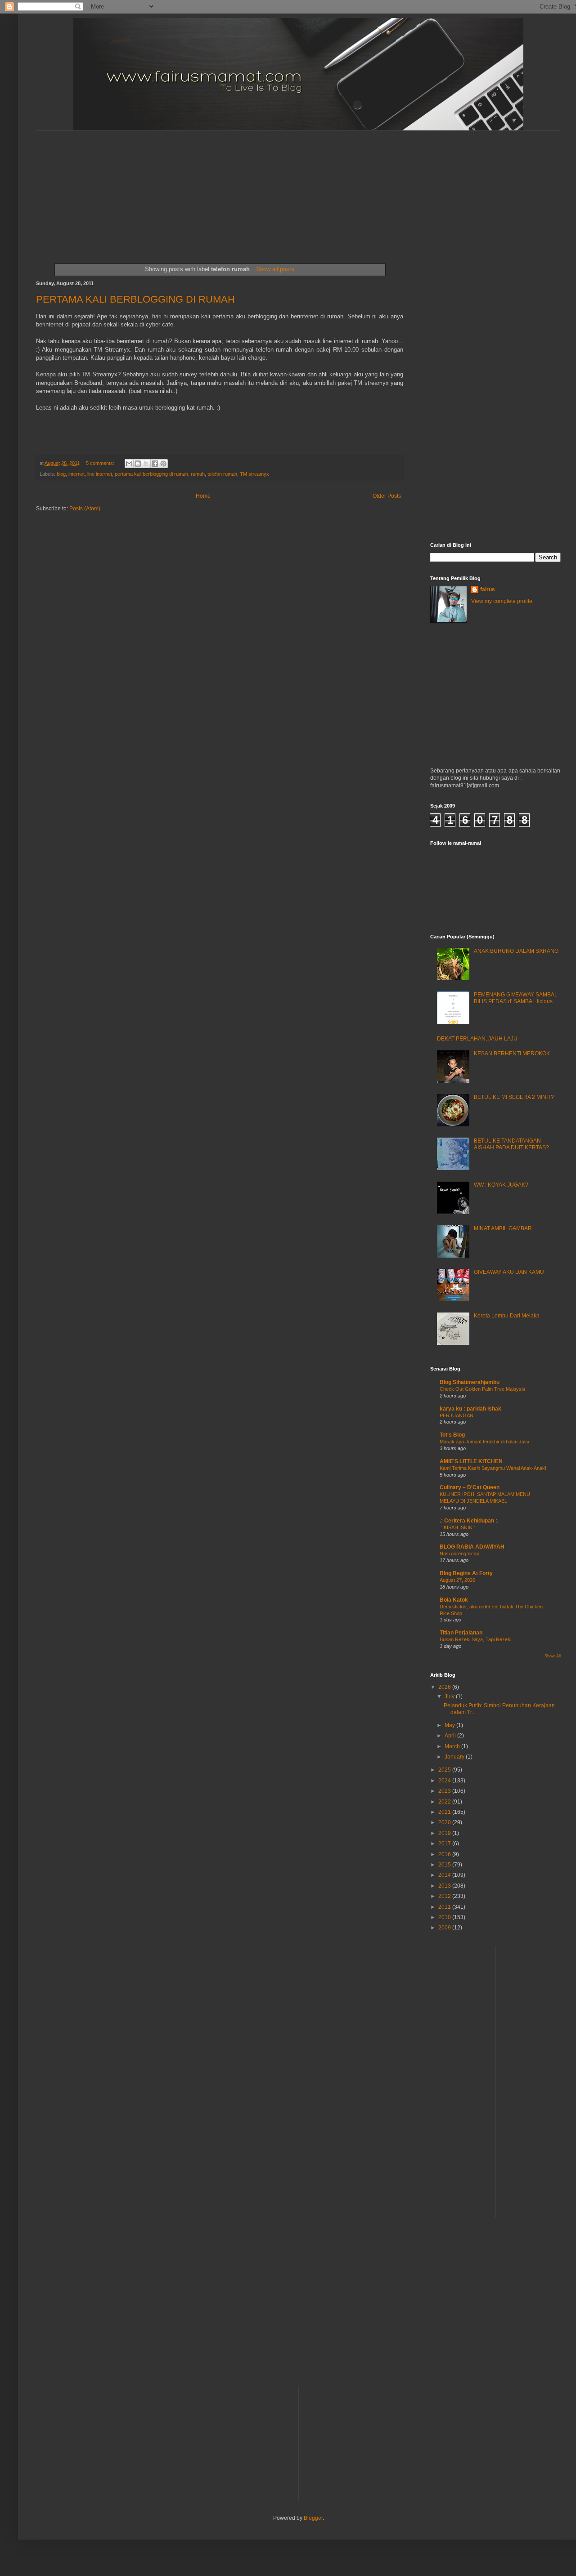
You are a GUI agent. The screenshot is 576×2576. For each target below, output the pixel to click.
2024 (445, 1781)
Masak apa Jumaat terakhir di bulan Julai (484, 1442)
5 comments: (101, 463)
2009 (445, 1928)
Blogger (313, 2518)
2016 (445, 1854)
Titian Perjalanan (461, 1633)
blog (61, 474)
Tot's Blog (452, 1435)
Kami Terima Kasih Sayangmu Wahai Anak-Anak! (493, 1468)
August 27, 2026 (457, 1580)
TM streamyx (254, 474)
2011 (445, 1907)
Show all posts (275, 269)
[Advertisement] (254, 187)
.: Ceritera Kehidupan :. (469, 1521)
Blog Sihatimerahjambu (470, 1382)
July (450, 1696)
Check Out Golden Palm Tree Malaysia (482, 1389)
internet (76, 474)
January (455, 1757)
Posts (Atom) (85, 509)
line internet (100, 474)
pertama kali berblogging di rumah (151, 474)
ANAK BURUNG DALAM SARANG (516, 951)
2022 (445, 1802)
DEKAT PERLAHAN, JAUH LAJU (477, 1039)
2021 (445, 1812)
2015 (445, 1865)
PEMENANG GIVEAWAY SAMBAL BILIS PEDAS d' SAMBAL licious (516, 998)
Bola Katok (454, 1600)
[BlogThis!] (138, 464)
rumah (198, 474)
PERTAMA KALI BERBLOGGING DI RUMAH (135, 299)
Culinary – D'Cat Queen (470, 1487)
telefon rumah (222, 474)
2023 (445, 1791)
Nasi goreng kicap (459, 1554)
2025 (445, 1770)
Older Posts (387, 496)
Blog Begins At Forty (466, 1573)
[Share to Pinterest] (163, 464)
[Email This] (129, 464)
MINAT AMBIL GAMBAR (503, 1228)
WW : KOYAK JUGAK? (501, 1185)
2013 (445, 1886)
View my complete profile (502, 601)
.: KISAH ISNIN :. (458, 1527)
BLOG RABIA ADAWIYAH (472, 1547)
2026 (445, 1687)
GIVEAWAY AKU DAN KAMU (509, 1272)
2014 (445, 1875)
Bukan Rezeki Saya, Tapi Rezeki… (478, 1639)
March (453, 1746)
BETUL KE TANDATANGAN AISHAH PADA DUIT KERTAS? (511, 1144)
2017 (445, 1844)
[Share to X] (146, 464)
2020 (445, 1822)
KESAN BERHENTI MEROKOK (512, 1054)
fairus (488, 589)
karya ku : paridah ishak (470, 1409)
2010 (445, 1917)
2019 (445, 1833)
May (450, 1725)
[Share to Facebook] (155, 464)
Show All (553, 1656)
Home (203, 496)
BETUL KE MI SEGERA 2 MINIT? (514, 1097)
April (451, 1736)
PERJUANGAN (457, 1415)
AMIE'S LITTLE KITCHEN (471, 1461)
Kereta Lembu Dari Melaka (507, 1316)
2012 (445, 1896)
